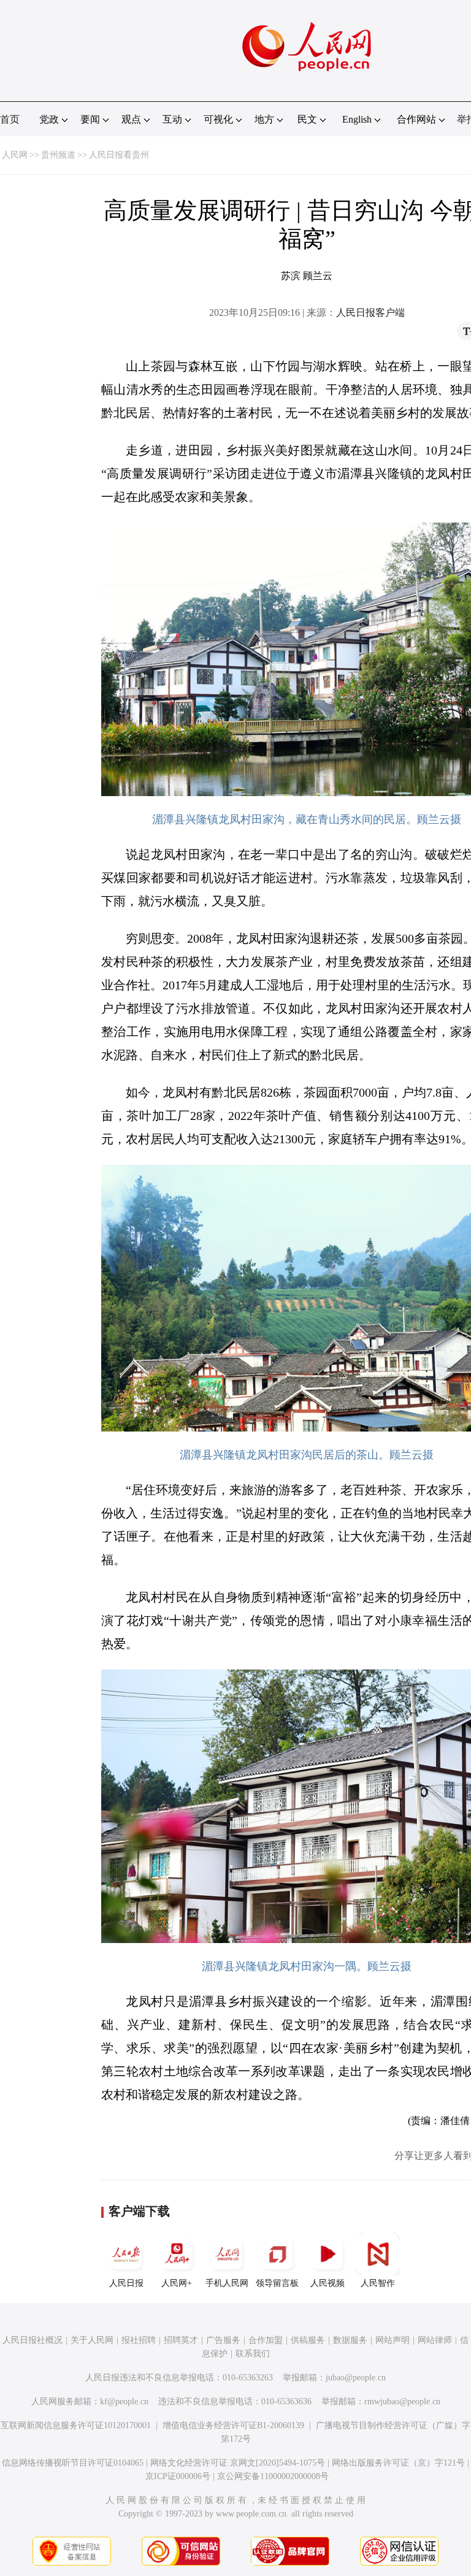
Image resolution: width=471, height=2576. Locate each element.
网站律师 (435, 2340)
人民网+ (177, 2283)
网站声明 (392, 2340)
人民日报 (126, 2283)
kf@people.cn (124, 2402)
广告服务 (223, 2340)
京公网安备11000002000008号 (273, 2476)
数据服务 (350, 2340)
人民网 (15, 155)
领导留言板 (277, 2283)
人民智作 (378, 2283)
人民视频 (327, 2283)
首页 (10, 119)
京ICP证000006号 (178, 2476)
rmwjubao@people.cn (402, 2402)
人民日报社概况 (33, 2340)
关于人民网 (92, 2340)
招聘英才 (181, 2340)
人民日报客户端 (370, 312)
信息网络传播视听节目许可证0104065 (73, 2463)
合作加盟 (266, 2340)
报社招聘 (139, 2340)
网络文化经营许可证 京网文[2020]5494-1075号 (238, 2463)
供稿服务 (308, 2340)
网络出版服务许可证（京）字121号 (398, 2463)
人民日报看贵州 (119, 155)
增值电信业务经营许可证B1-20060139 (233, 2425)
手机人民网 (227, 2283)
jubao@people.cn (356, 2378)
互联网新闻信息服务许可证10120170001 (76, 2425)
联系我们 (253, 2354)
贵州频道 (58, 155)
